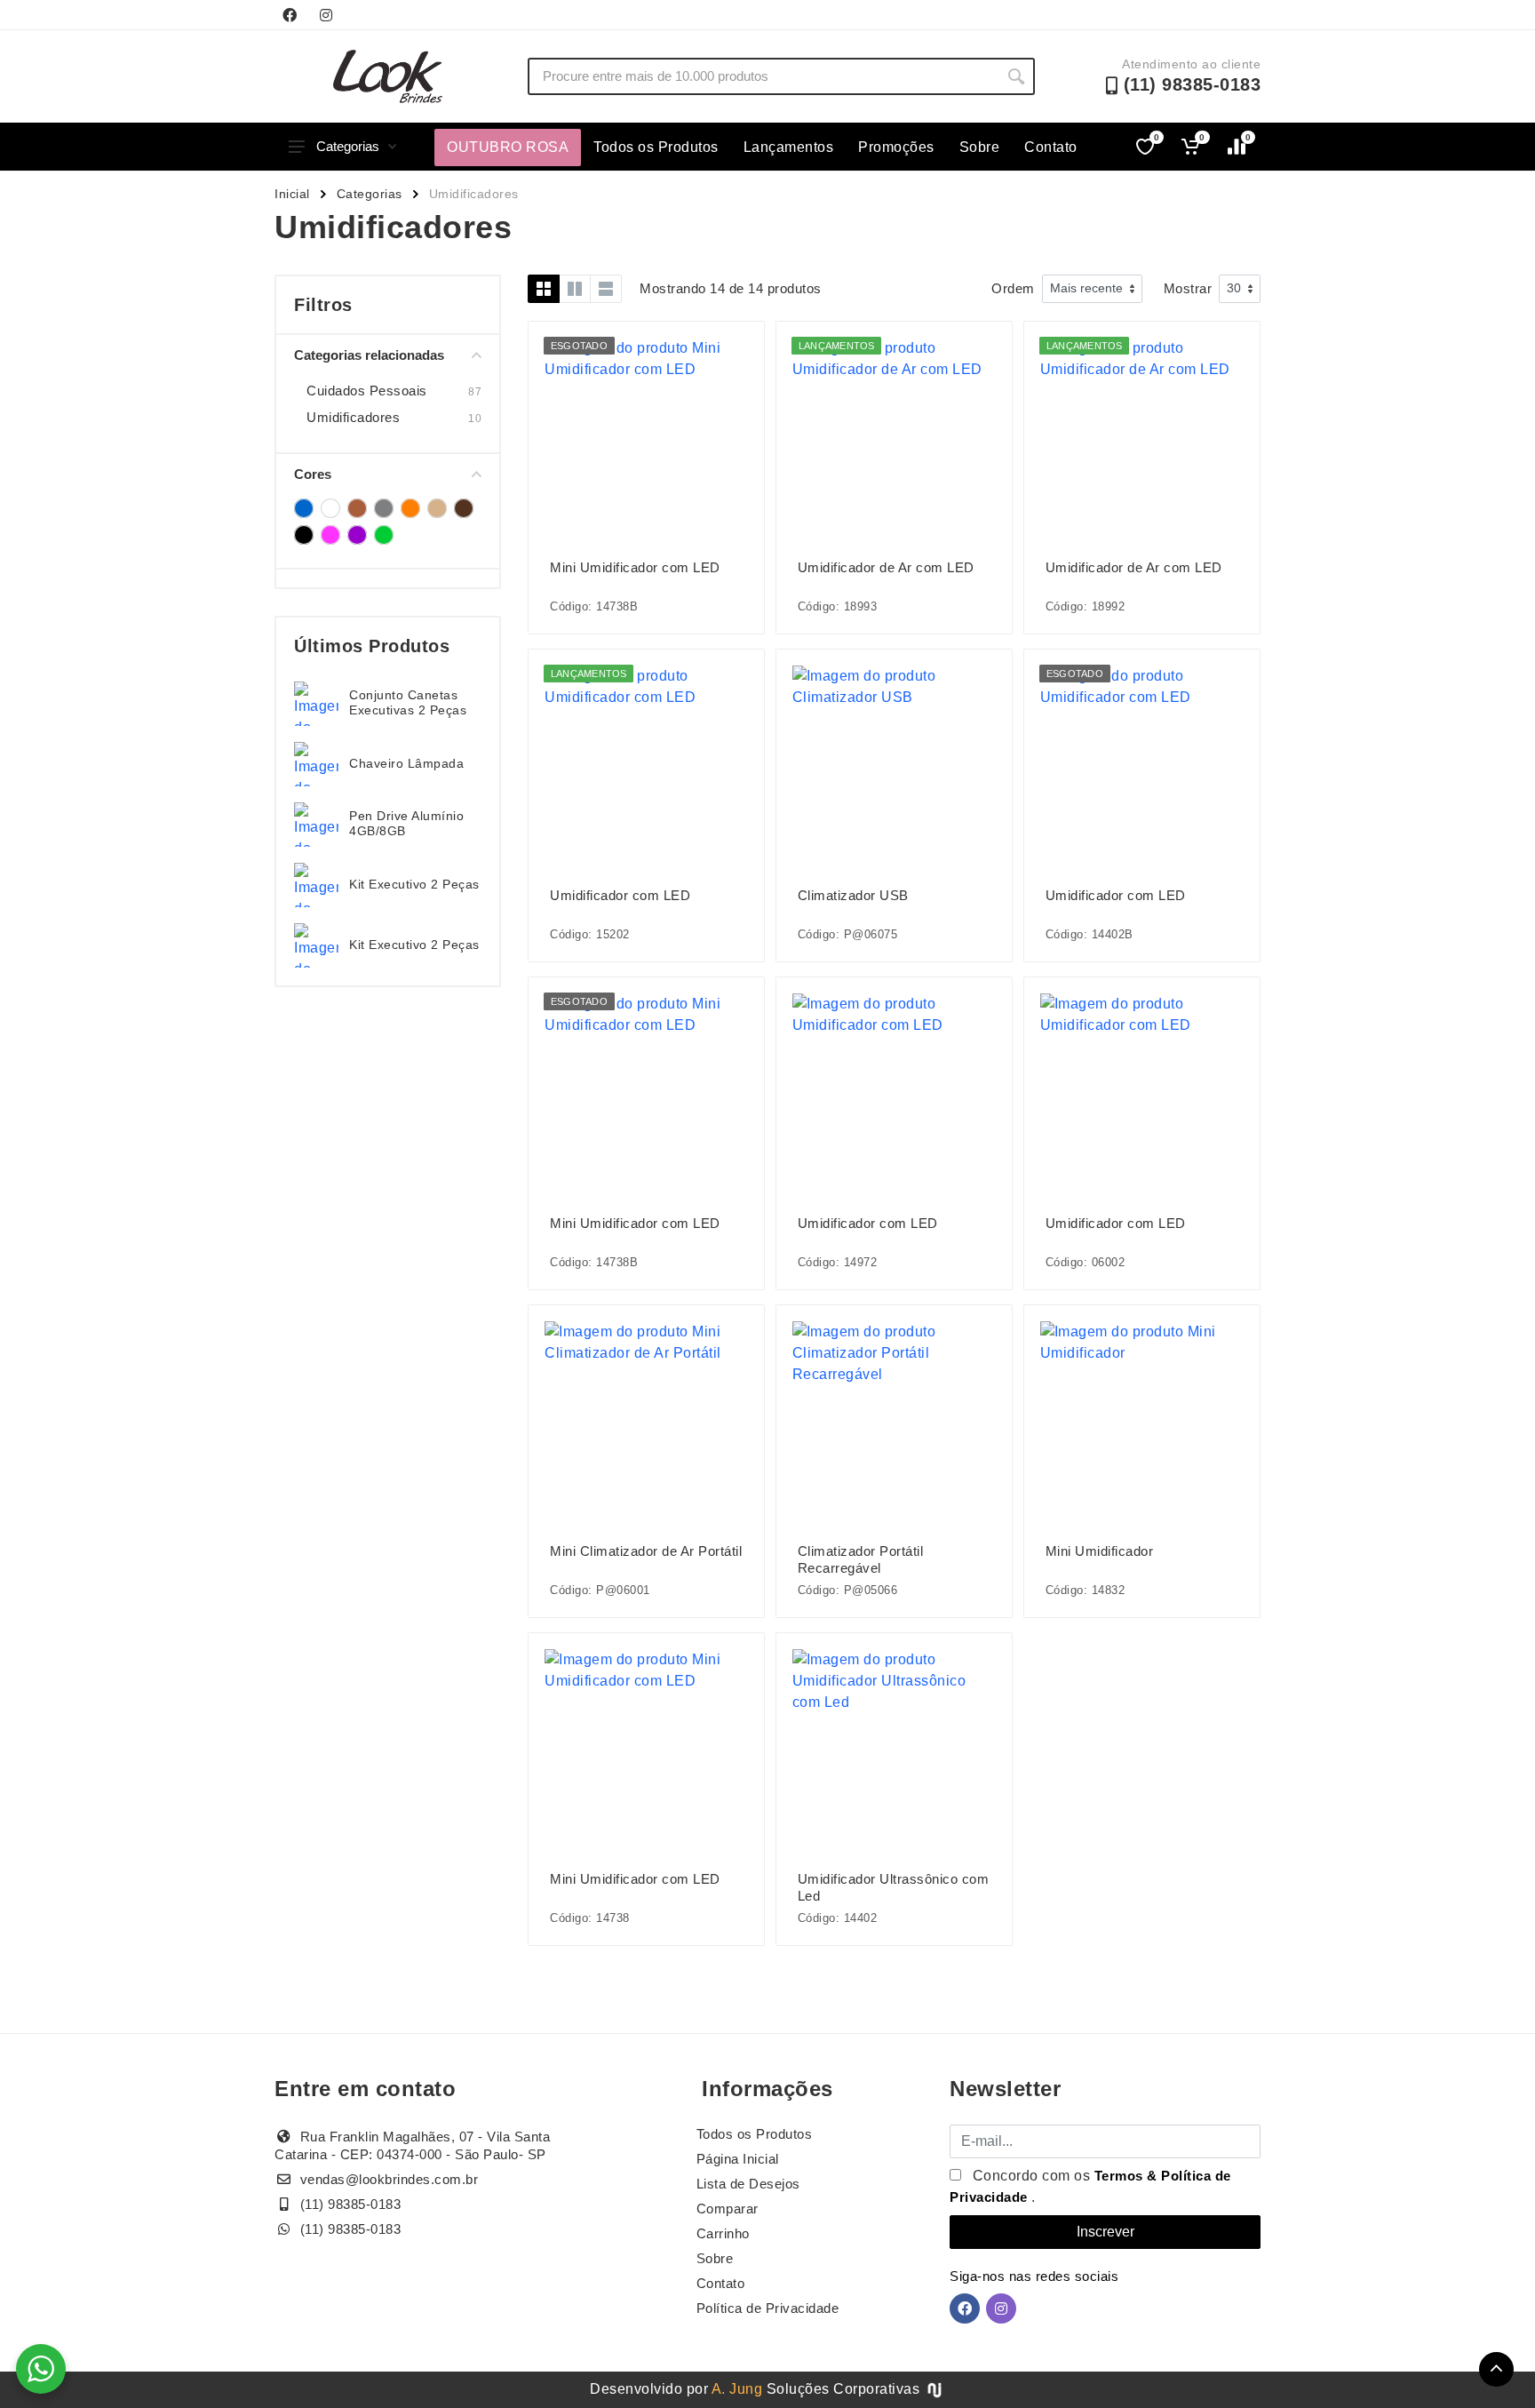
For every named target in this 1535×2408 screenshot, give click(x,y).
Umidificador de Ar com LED (886, 567)
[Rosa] (330, 535)
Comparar (728, 2209)
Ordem (1013, 288)
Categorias (348, 146)
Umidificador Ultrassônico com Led (894, 1887)
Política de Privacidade (768, 2308)
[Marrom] (464, 508)
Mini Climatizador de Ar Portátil (646, 1551)
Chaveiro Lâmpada (406, 763)
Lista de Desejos (748, 2184)
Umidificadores (353, 417)
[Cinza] (384, 508)
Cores (313, 474)
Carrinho (723, 2233)
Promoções (896, 147)
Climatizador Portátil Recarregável (861, 1559)
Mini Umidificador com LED (635, 567)
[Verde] (384, 535)
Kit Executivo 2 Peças (414, 884)
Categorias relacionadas (369, 355)
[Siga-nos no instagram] (326, 15)
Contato (1051, 147)
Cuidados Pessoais (367, 391)
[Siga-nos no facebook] (290, 15)
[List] (606, 289)
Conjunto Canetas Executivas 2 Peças (408, 702)
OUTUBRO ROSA (508, 147)
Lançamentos (789, 147)
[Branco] (330, 508)
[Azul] (304, 508)
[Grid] (544, 289)
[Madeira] (437, 508)
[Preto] (304, 535)
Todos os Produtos (656, 147)
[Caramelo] (357, 508)
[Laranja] (410, 508)
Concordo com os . (1090, 2186)
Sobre (980, 147)
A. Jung (737, 2389)
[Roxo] (357, 535)
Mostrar (1188, 288)
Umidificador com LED (620, 895)
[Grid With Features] (575, 289)
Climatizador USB (853, 895)
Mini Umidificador (1100, 1551)
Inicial (292, 194)
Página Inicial (738, 2159)
